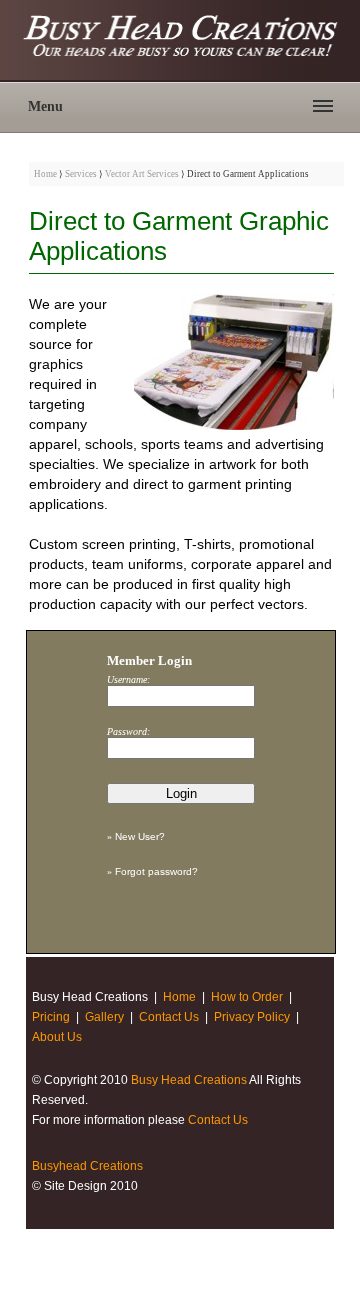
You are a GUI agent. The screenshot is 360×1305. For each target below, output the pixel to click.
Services (81, 174)
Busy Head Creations (189, 1080)
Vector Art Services (142, 174)
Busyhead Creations (87, 1166)
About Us (57, 1037)
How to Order (247, 997)
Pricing (51, 1017)
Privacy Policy (252, 1017)
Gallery (104, 1017)
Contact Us (169, 1017)
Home (45, 174)
